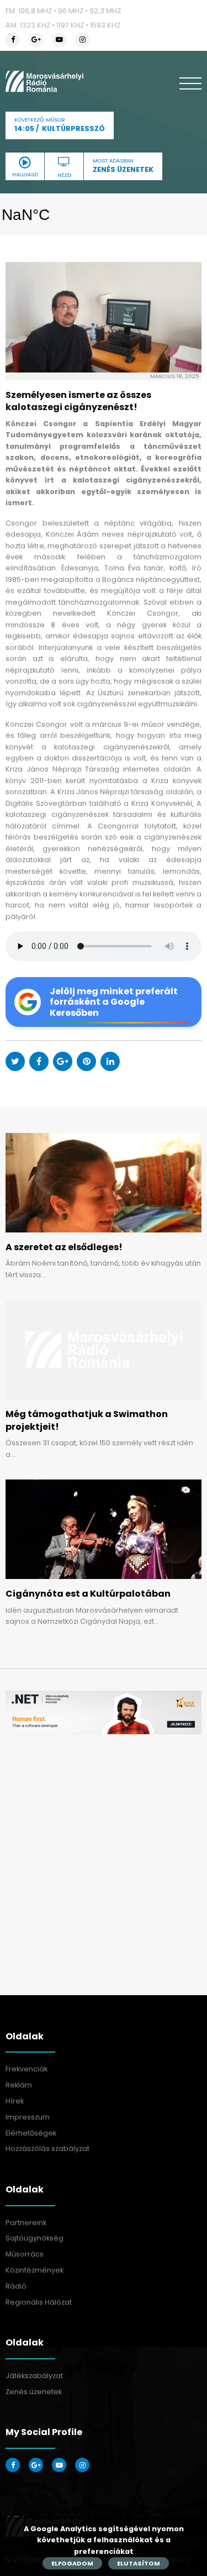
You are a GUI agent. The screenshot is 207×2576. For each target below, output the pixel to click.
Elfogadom (72, 2563)
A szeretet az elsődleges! (64, 1247)
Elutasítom (139, 2563)
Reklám (19, 2085)
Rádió (16, 2286)
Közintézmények (34, 2270)
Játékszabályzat (34, 2376)
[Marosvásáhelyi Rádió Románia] (44, 81)
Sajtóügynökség (34, 2238)
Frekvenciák (26, 2069)
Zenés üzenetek (34, 2392)
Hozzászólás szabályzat (47, 2149)
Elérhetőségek (31, 2133)
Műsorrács (25, 2254)
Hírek (15, 2101)
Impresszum (28, 2117)
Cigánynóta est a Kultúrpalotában (88, 1594)
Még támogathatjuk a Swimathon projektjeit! (87, 1420)
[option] (104, 1712)
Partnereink (26, 2223)
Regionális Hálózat (39, 2302)
